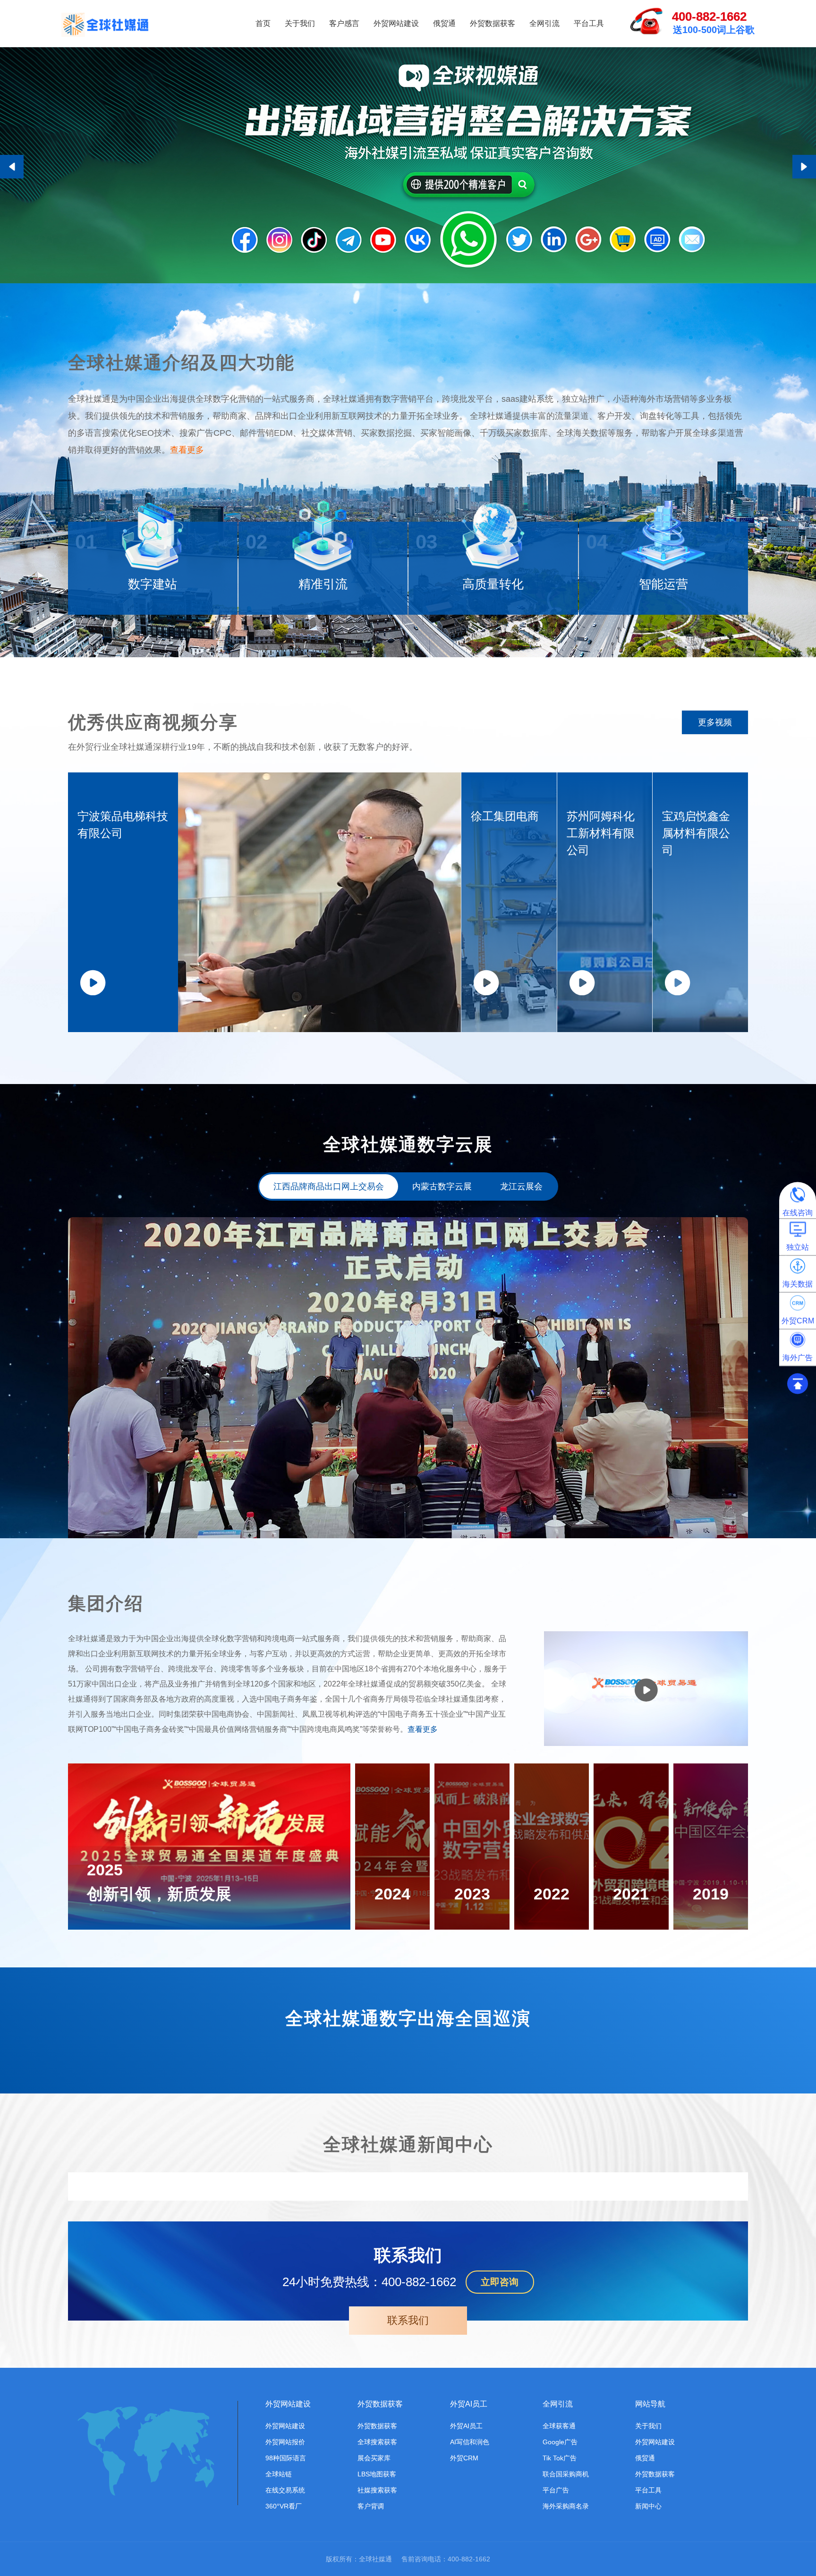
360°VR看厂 (284, 2506)
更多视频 (715, 722)
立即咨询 (500, 2282)
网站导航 (650, 2404)
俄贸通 (444, 23)
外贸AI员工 (469, 2404)
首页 (263, 23)
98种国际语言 (286, 2458)
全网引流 (544, 23)
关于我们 (300, 23)
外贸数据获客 (493, 23)
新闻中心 (648, 2506)
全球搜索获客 (377, 2442)
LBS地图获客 (377, 2474)
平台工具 (589, 23)
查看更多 (187, 450)
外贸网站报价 (285, 2442)
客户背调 (371, 2506)
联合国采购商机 (566, 2474)
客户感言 (344, 23)
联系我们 (408, 2320)
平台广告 (556, 2490)
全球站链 (279, 2474)
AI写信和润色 (470, 2442)
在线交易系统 (285, 2490)
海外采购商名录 (566, 2506)
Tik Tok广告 (560, 2458)
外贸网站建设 (396, 23)
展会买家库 (374, 2458)
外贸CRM (464, 2458)
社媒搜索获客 (377, 2490)
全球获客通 (559, 2426)
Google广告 (560, 2442)
